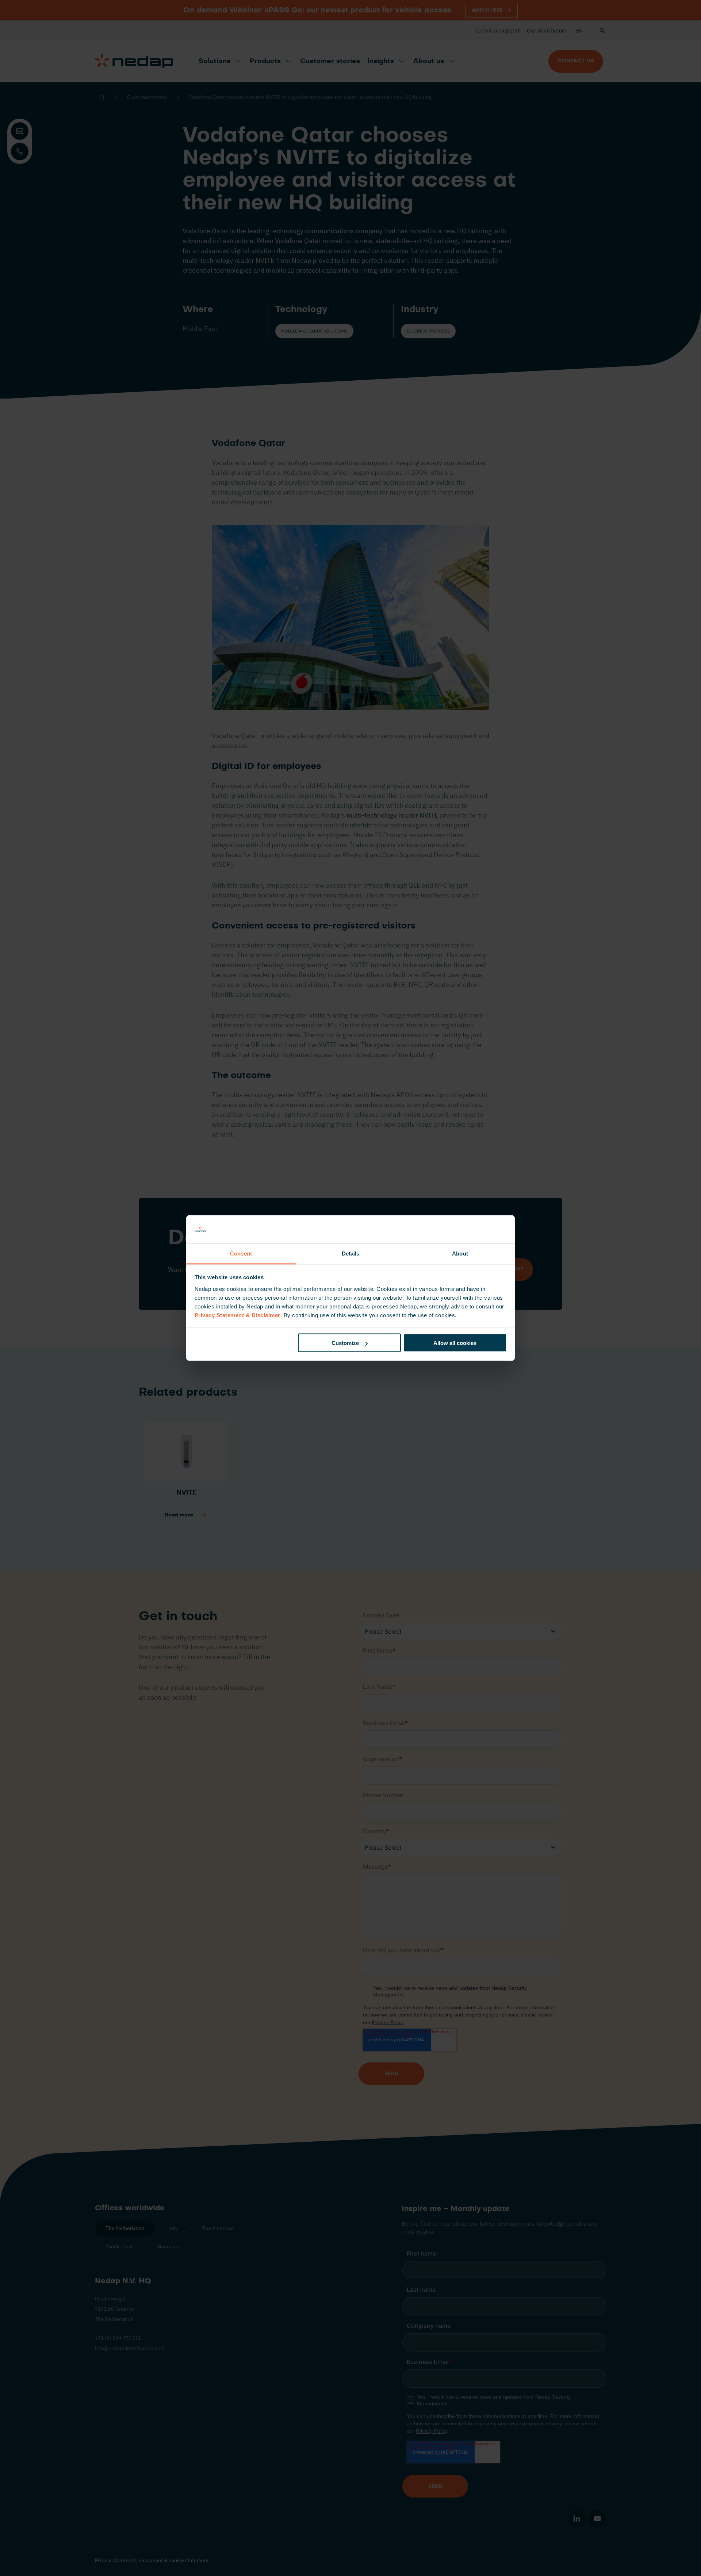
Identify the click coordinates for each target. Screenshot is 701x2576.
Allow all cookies (455, 1343)
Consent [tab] (241, 1253)
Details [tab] (351, 1253)
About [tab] (460, 1253)
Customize (345, 1343)
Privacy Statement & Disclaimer (238, 1315)
